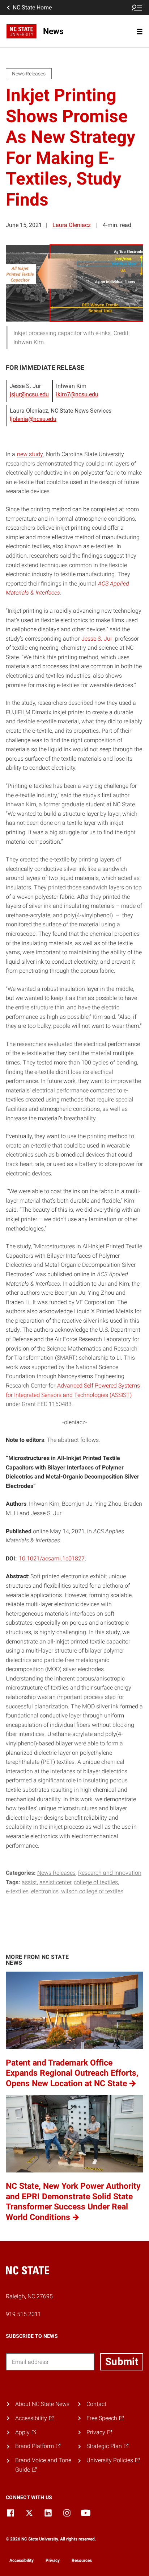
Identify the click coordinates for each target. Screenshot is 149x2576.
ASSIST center (55, 1882)
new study (30, 454)
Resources (82, 2560)
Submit (122, 2362)
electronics (45, 1891)
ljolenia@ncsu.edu (33, 419)
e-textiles (17, 1891)
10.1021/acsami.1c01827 (52, 1558)
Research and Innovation (110, 1873)
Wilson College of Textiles (92, 1891)
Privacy (53, 2560)
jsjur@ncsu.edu (29, 394)
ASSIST (29, 1882)
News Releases (56, 1873)
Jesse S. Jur (97, 639)
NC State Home (32, 7)
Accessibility (22, 2560)
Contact (96, 2404)
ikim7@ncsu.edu (77, 394)
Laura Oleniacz (72, 225)
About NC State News (42, 2404)
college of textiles (96, 1882)
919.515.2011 (24, 2314)
